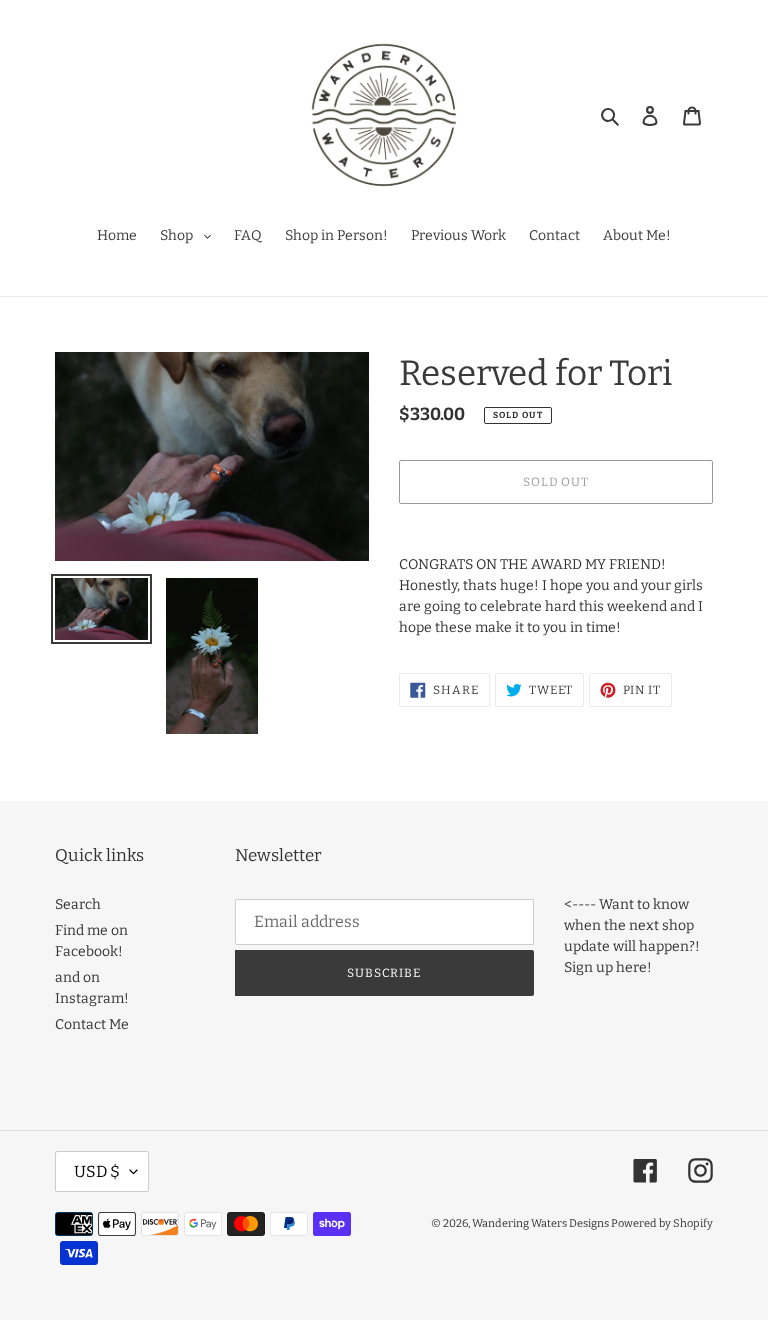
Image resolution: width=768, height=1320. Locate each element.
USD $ (97, 1171)
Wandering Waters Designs (541, 1223)
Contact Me (92, 1024)
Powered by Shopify (662, 1223)
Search (78, 904)
